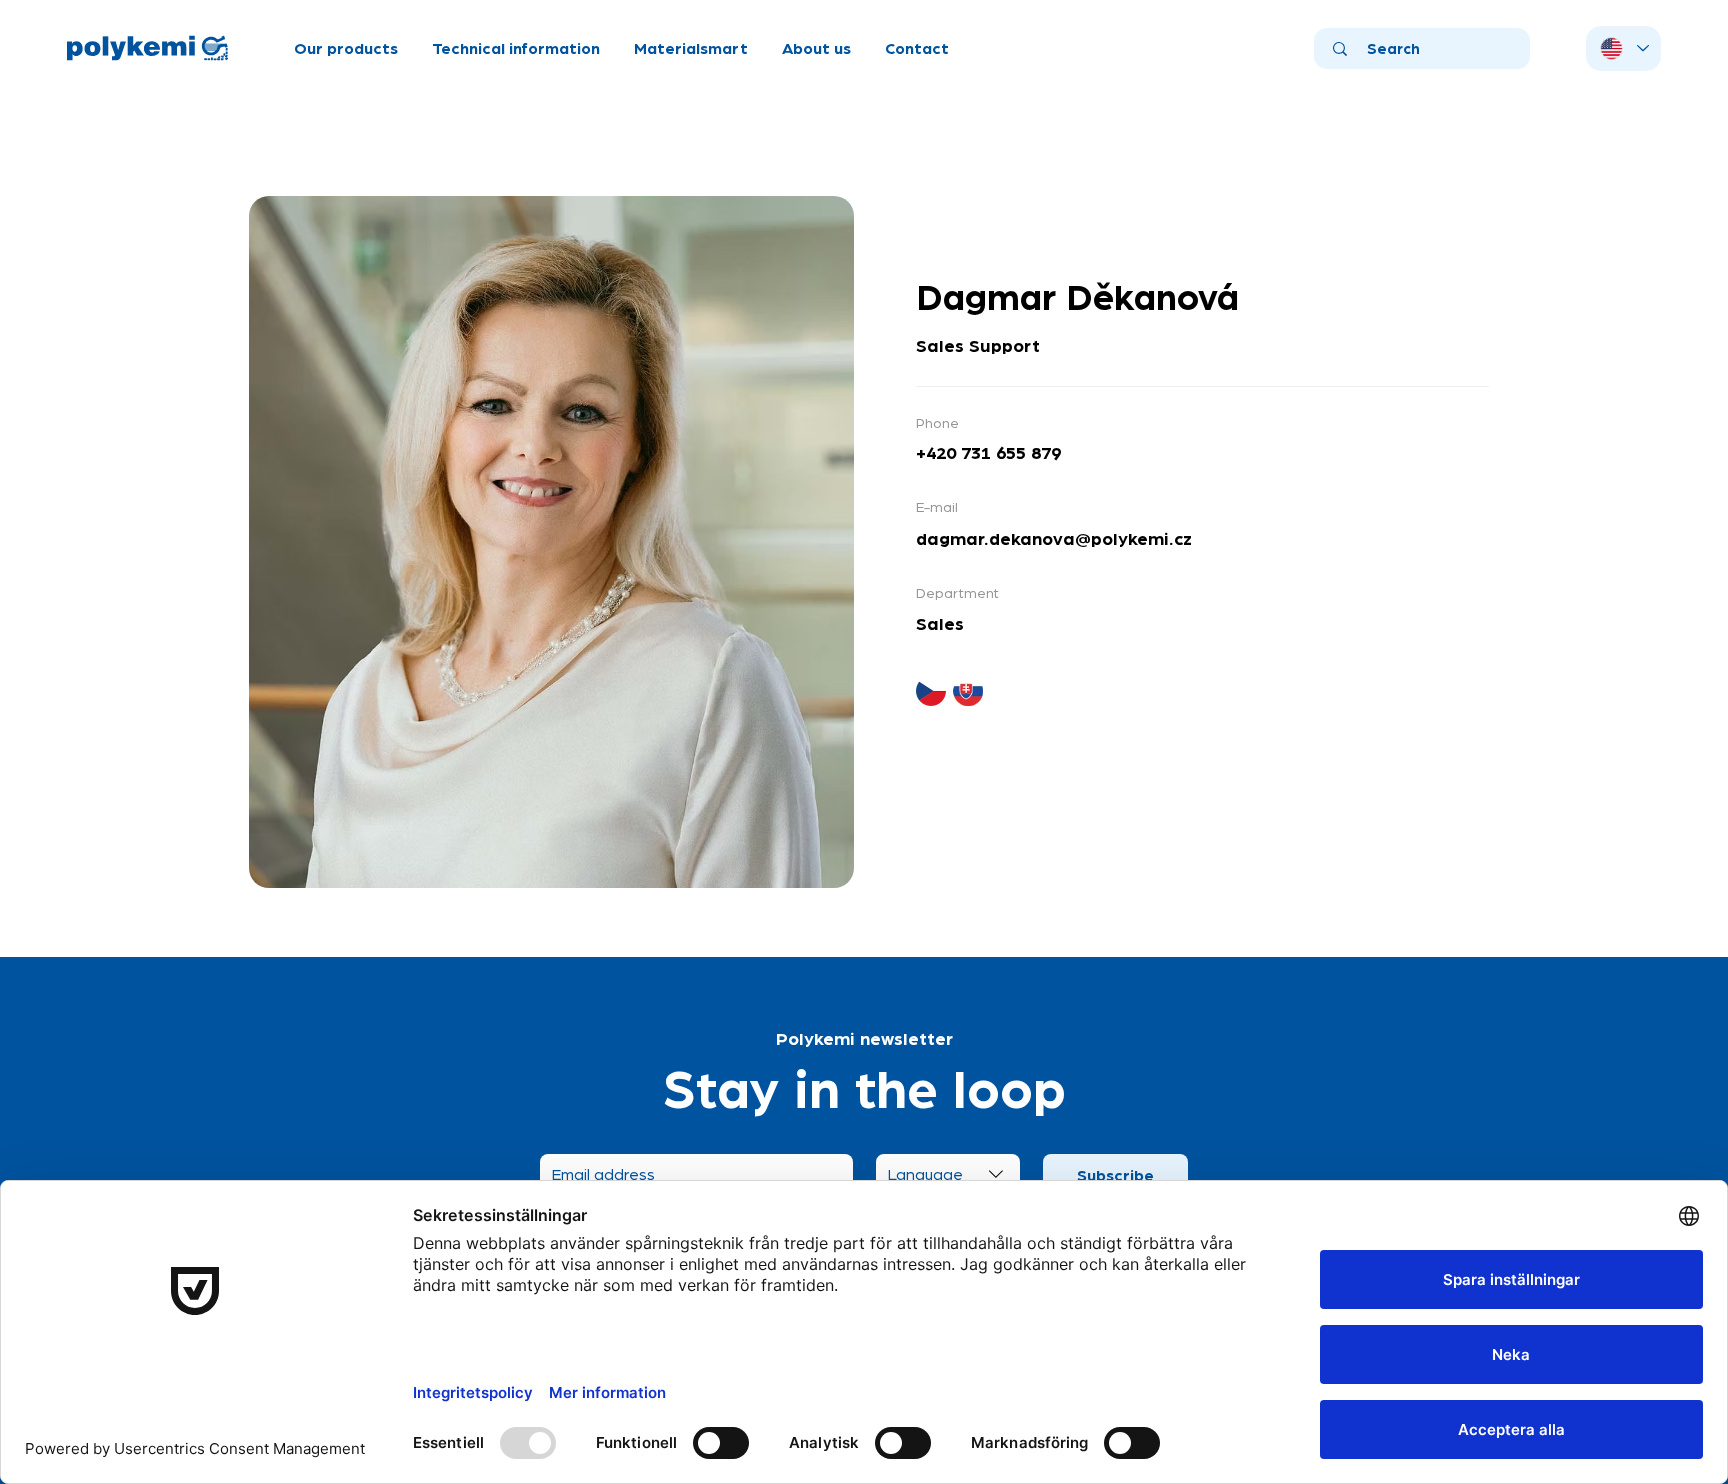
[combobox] (948, 1174)
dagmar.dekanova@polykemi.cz (1054, 537)
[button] (346, 48)
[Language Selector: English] (1623, 48)
